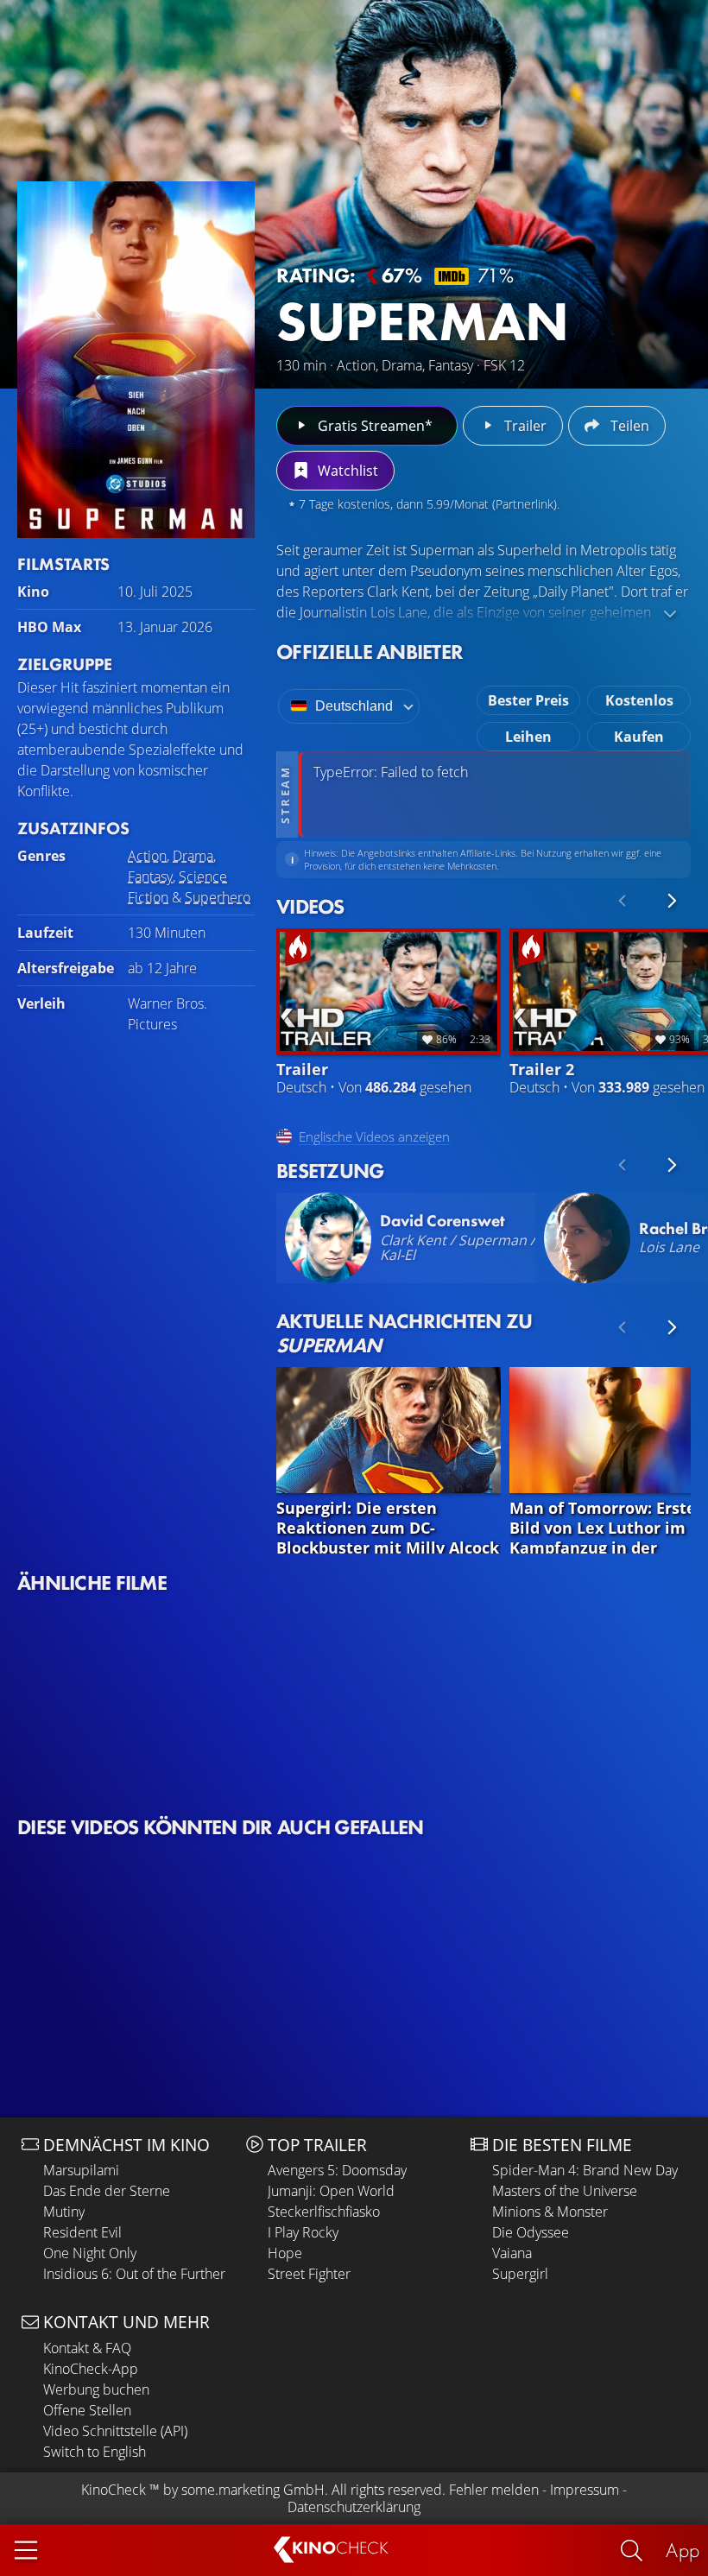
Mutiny (64, 2212)
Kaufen (639, 737)
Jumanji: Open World (331, 2191)
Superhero (218, 897)
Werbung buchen (96, 2389)
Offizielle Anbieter (370, 652)
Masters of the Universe (565, 2191)
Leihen (528, 737)
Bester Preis (528, 700)
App (683, 2550)
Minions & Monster (550, 2212)
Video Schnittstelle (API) (115, 2431)
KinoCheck (114, 2490)
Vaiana (512, 2253)
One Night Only (90, 2253)
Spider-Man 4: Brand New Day (585, 2170)
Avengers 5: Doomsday (337, 2170)
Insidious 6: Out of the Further (134, 2274)
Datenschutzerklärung (354, 2507)
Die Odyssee (531, 2232)
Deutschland (354, 706)
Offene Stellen (87, 2410)
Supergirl (520, 2274)
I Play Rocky (303, 2232)
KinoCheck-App (91, 2369)
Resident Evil (82, 2232)
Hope (285, 2253)
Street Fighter (309, 2274)
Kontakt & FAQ (87, 2348)
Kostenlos (639, 700)
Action (147, 856)
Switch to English (95, 2452)
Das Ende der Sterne (107, 2191)
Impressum (585, 2490)
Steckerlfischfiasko (324, 2212)
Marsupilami (81, 2170)
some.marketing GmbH (253, 2490)
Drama (193, 856)
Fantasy (150, 877)
